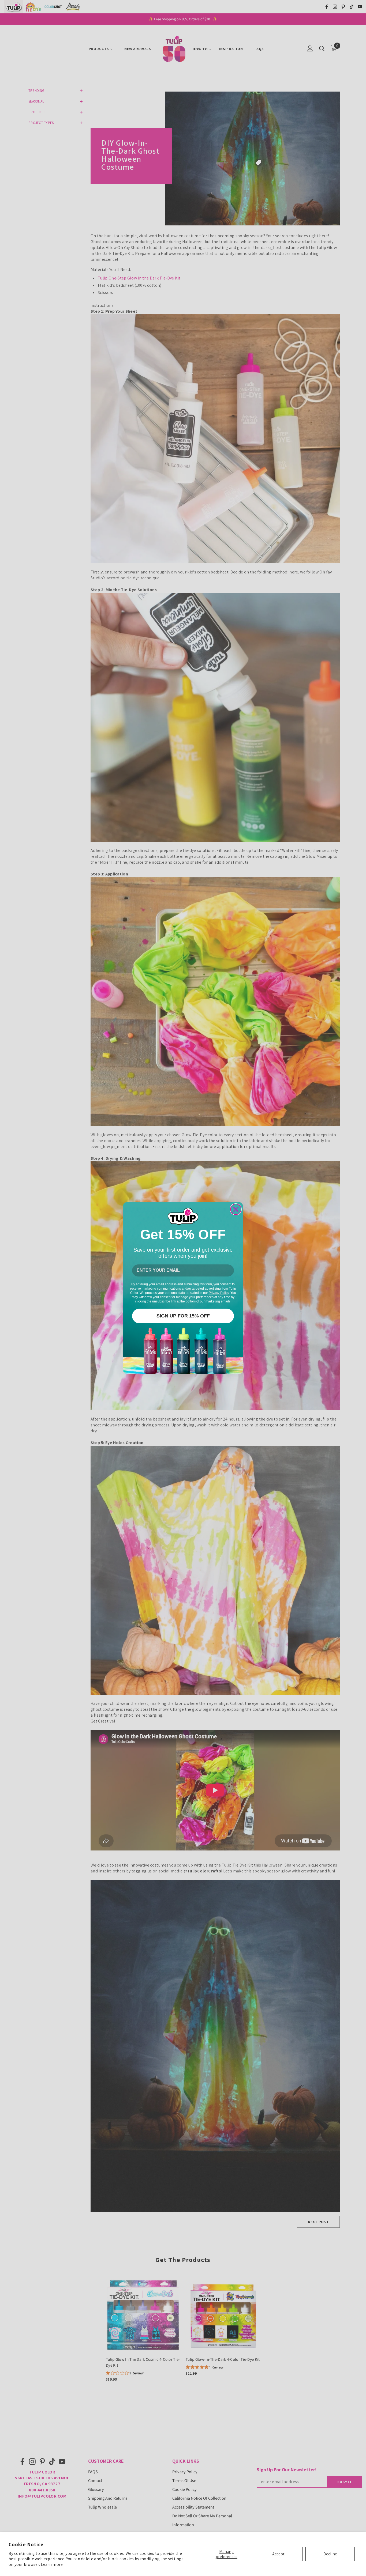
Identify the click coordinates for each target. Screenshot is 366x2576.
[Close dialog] (236, 1209)
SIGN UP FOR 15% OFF (183, 1316)
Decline (330, 2554)
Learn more (52, 2564)
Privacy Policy (219, 1293)
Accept (278, 2554)
